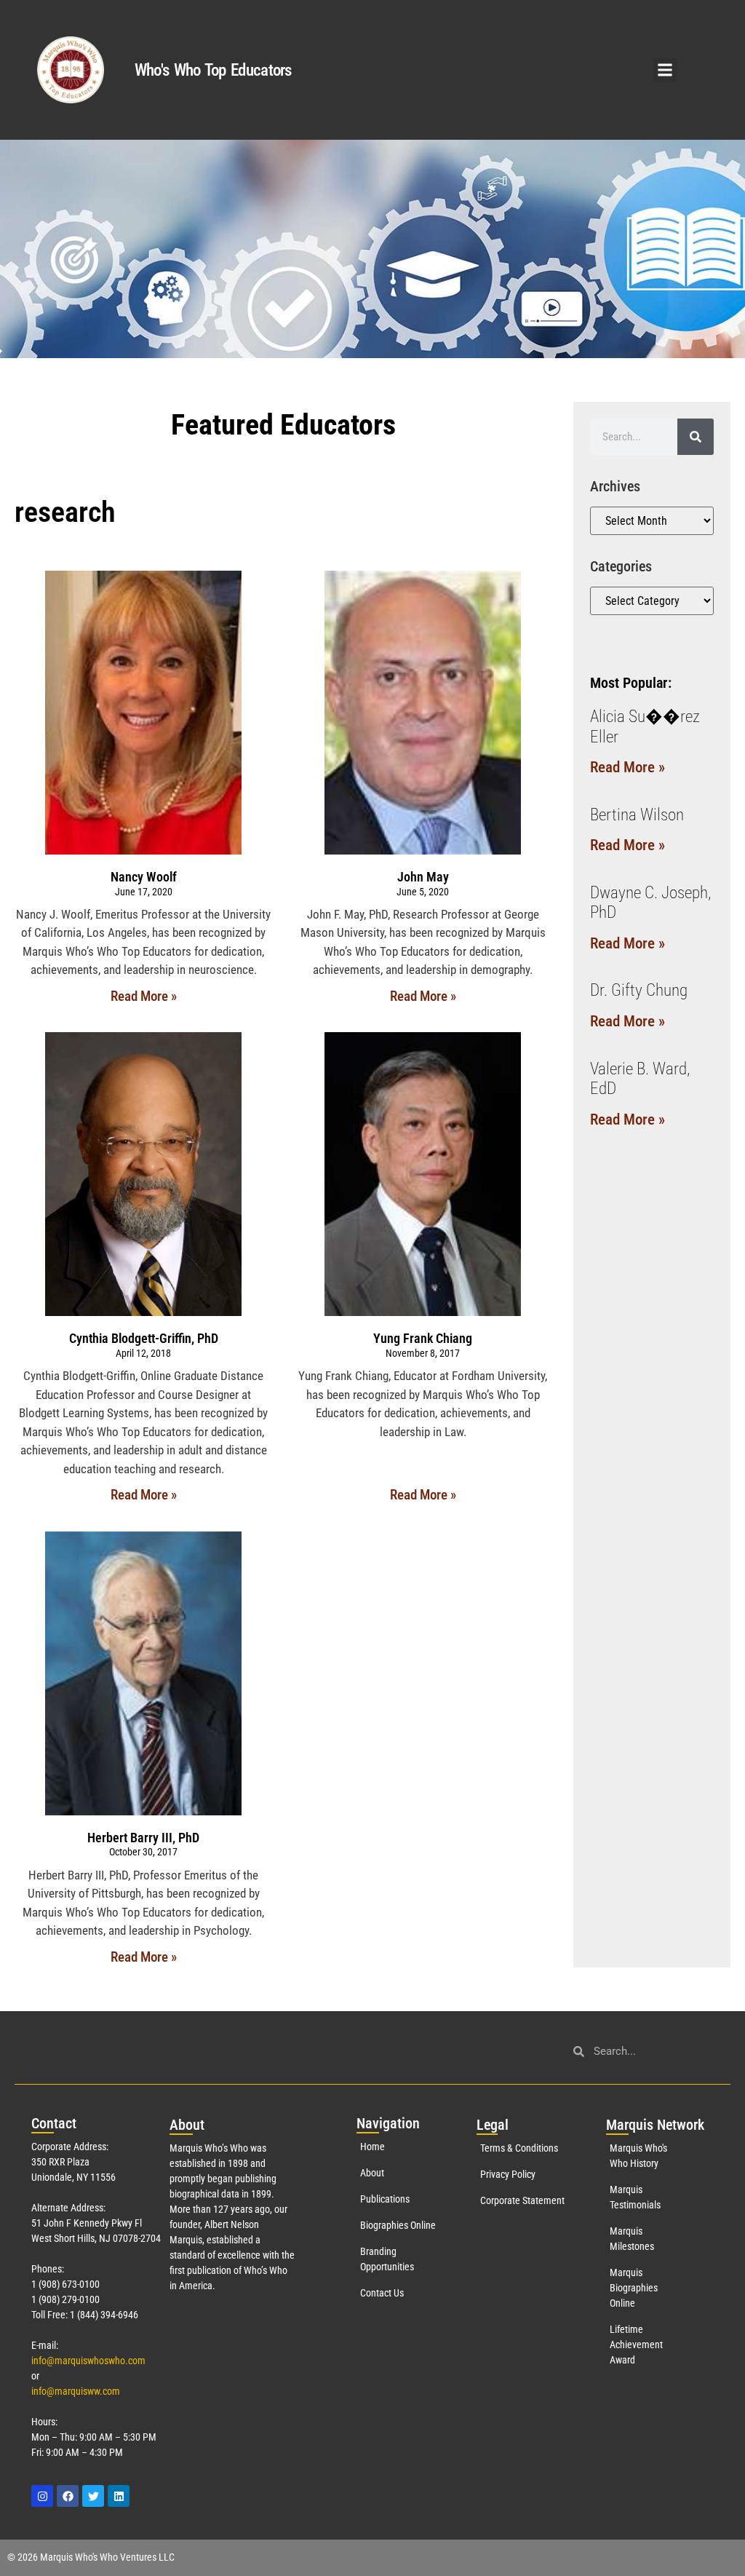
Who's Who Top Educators (213, 70)
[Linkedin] (119, 2496)
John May (423, 877)
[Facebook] (68, 2496)
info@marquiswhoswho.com (88, 2361)
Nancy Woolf (144, 877)
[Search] (696, 437)
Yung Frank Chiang (423, 1338)
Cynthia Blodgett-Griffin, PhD (144, 1338)
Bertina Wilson (637, 815)
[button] (665, 70)
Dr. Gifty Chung (639, 990)
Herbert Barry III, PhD (143, 1838)
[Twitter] (93, 2496)
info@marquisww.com (76, 2391)
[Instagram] (42, 2496)
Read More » (144, 996)
